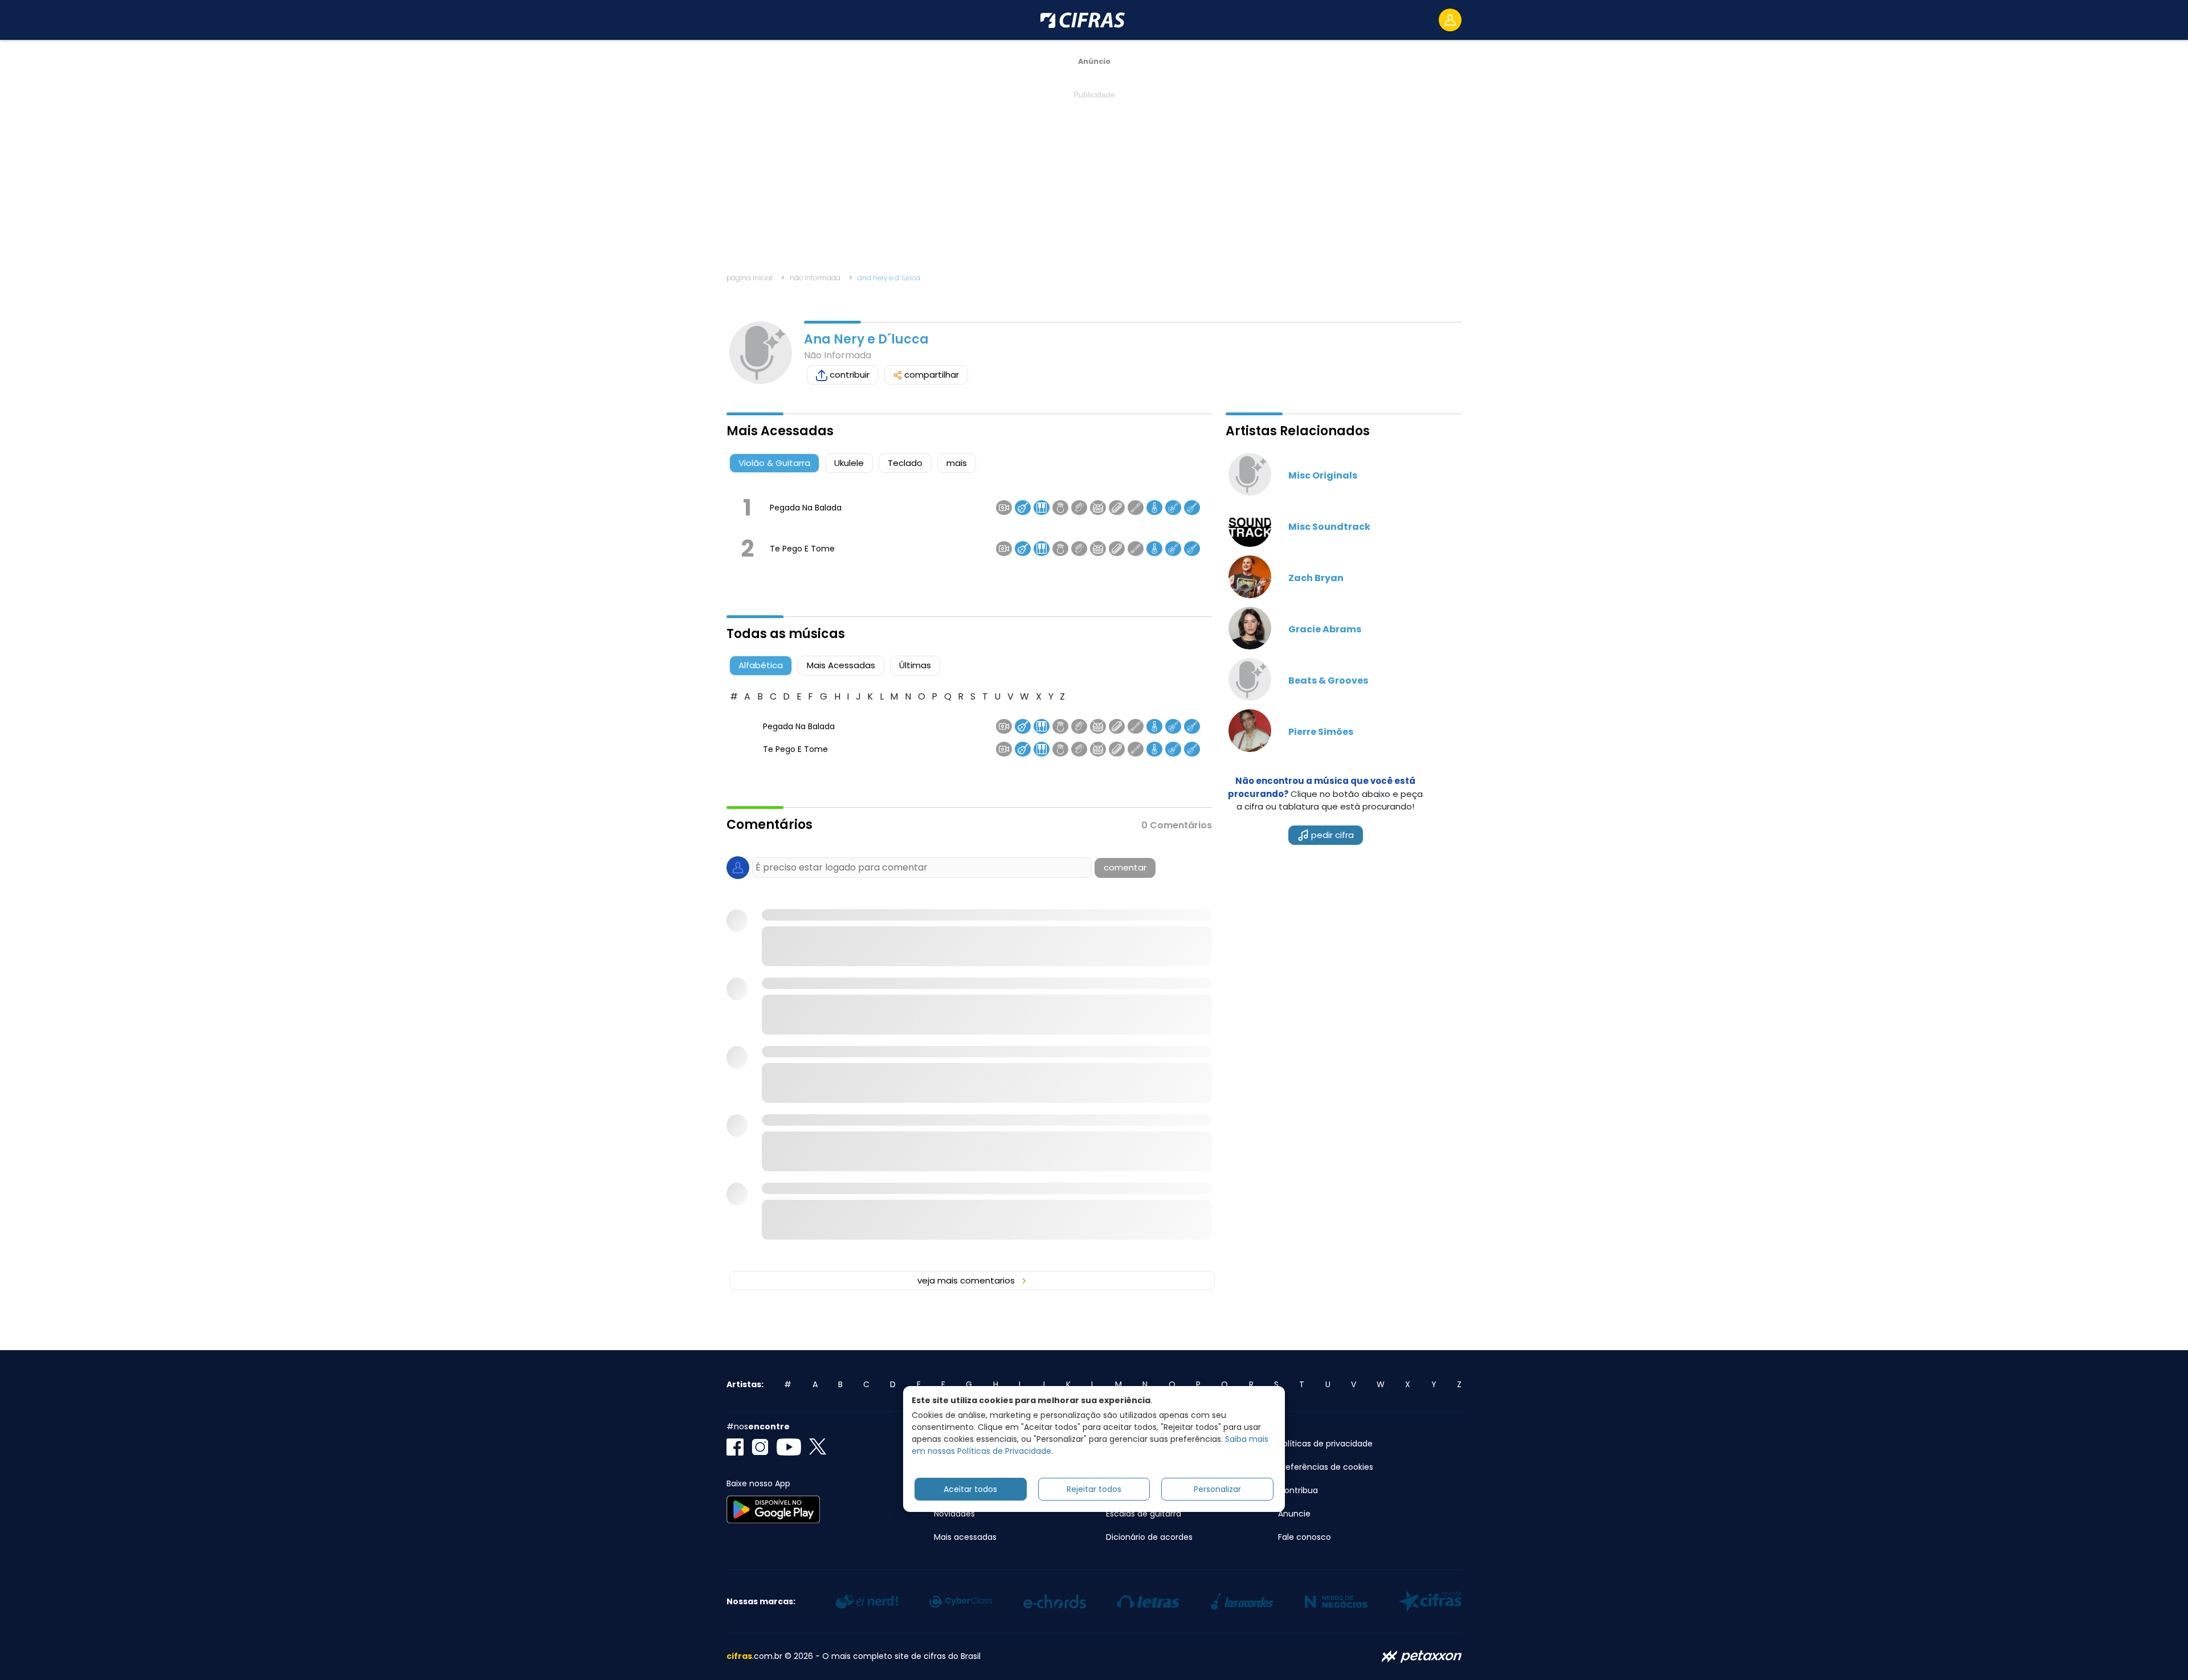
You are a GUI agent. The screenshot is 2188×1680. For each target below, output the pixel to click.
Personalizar (1217, 1489)
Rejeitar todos (1094, 1489)
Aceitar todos (970, 1489)
